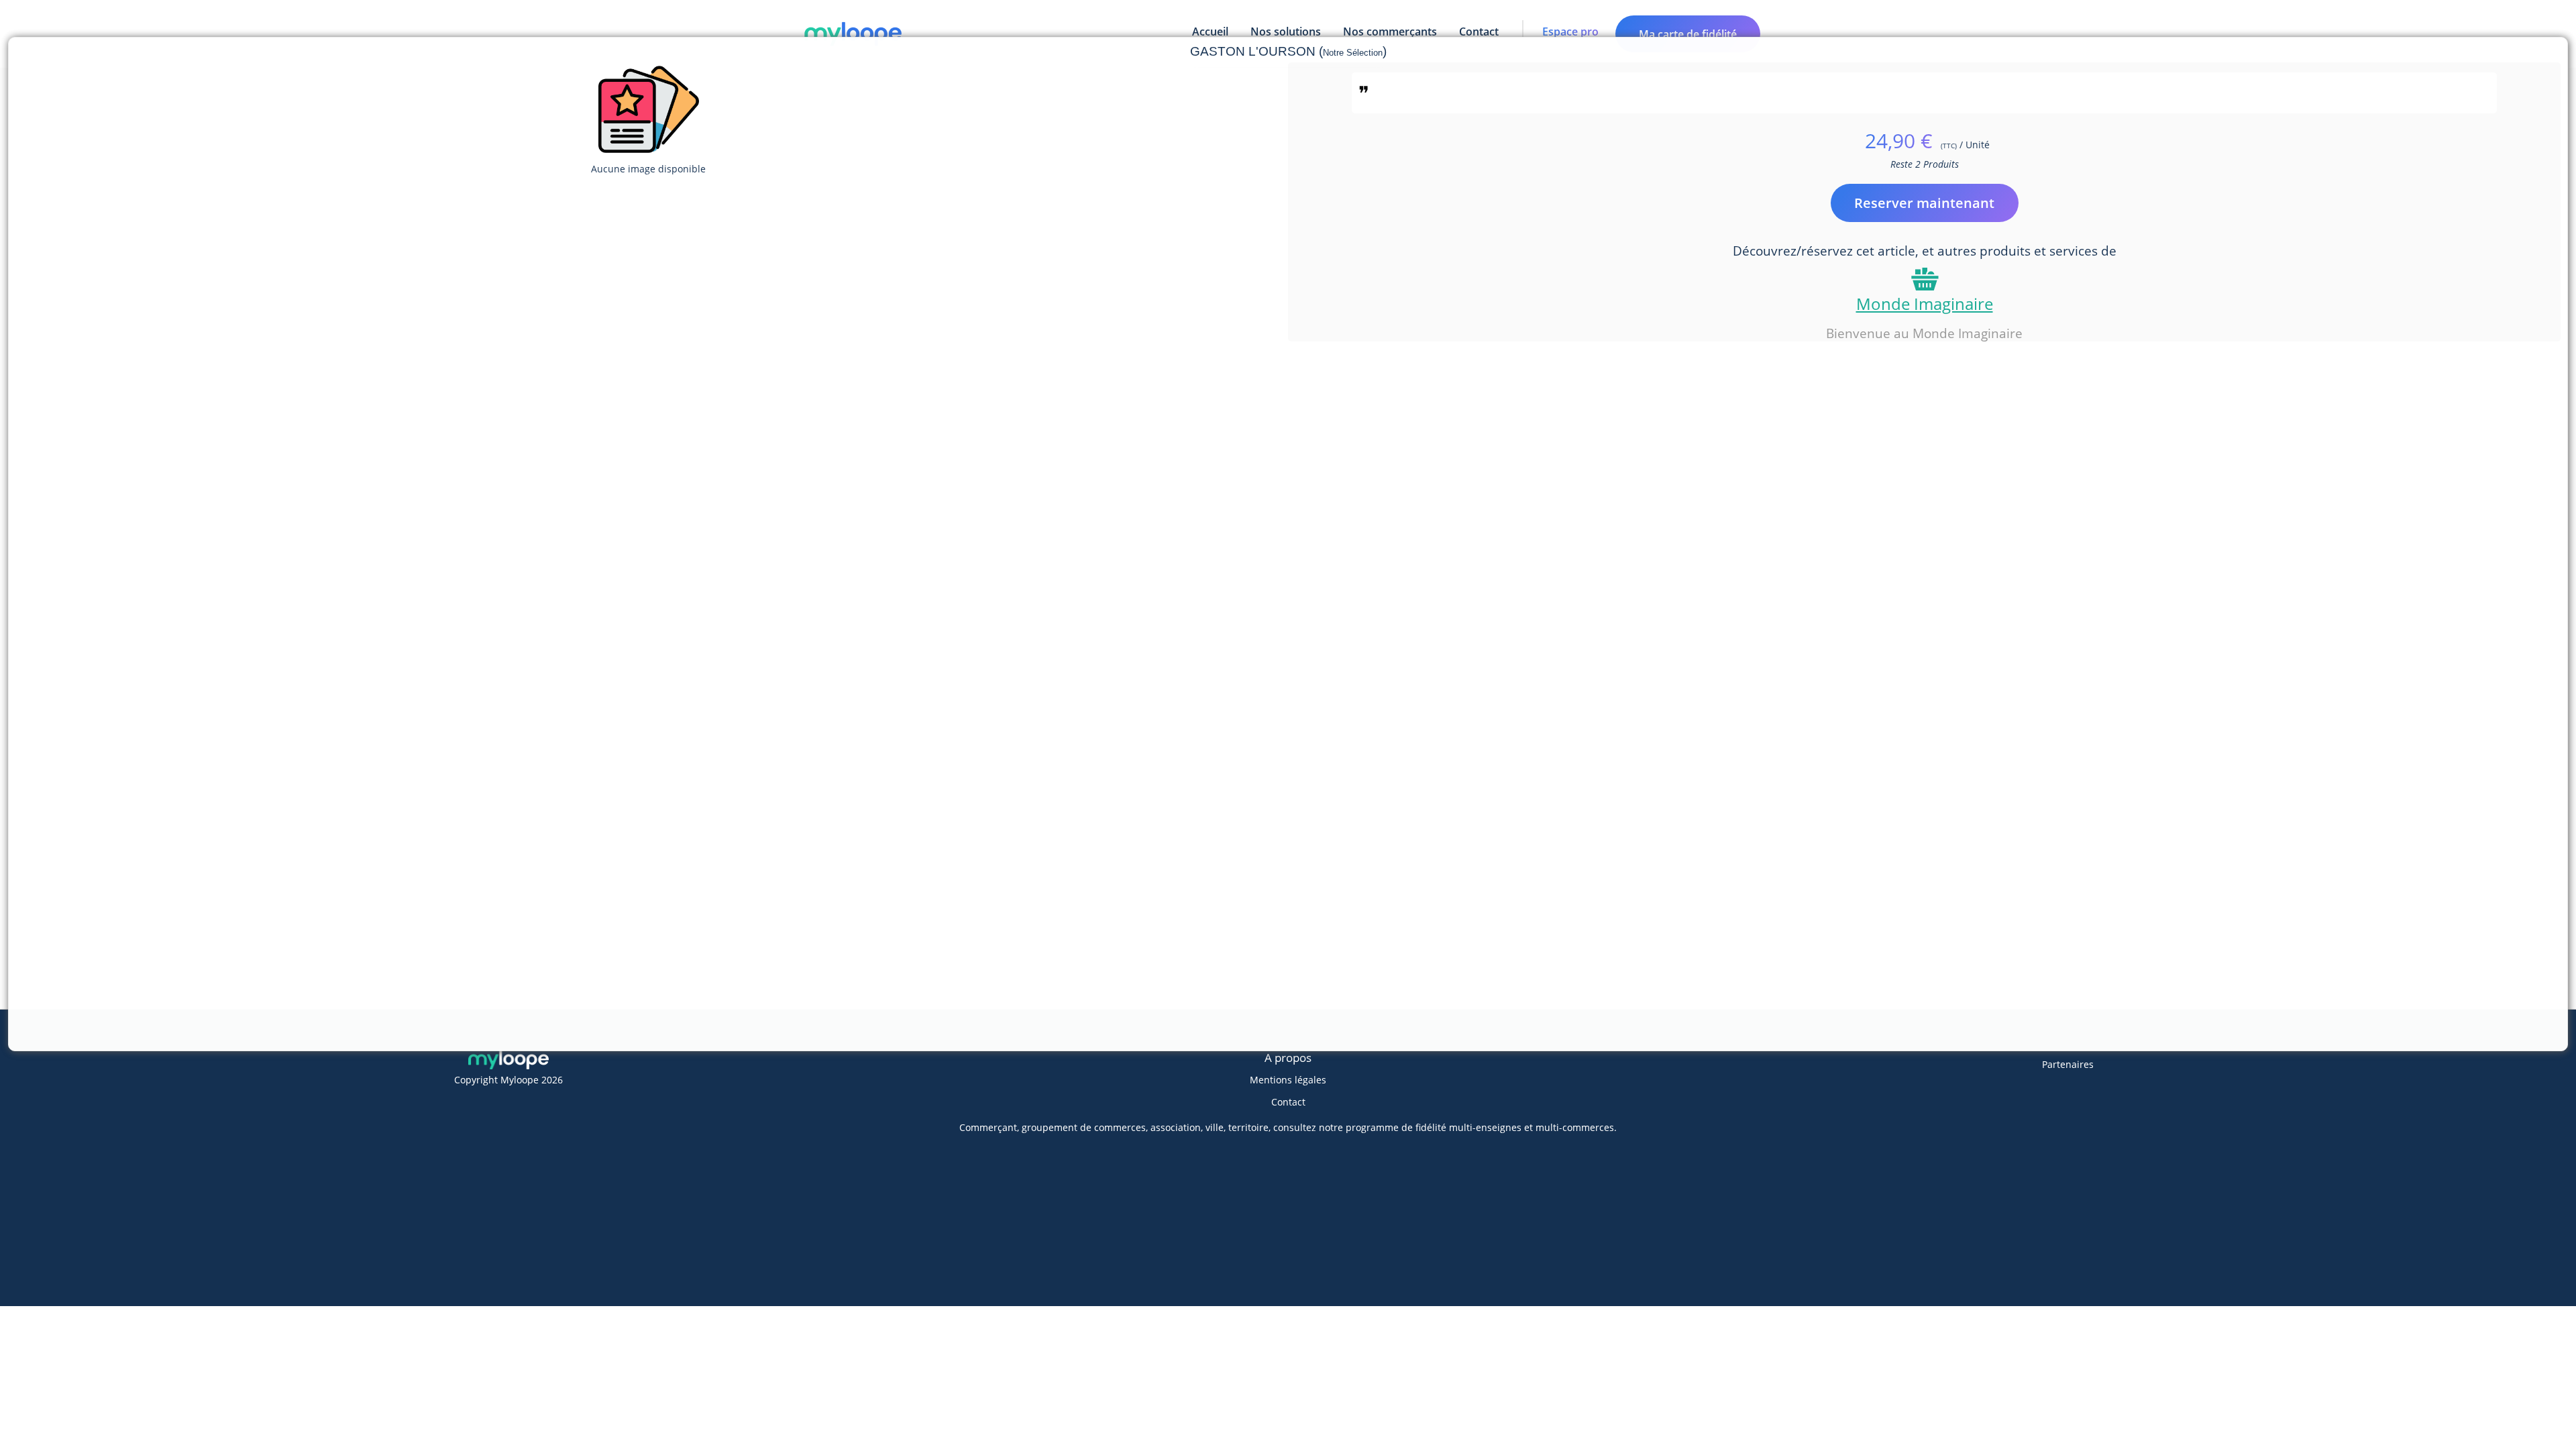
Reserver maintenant (1924, 203)
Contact (1288, 1102)
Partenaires (2068, 1064)
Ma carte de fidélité (1688, 34)
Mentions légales (1288, 1080)
